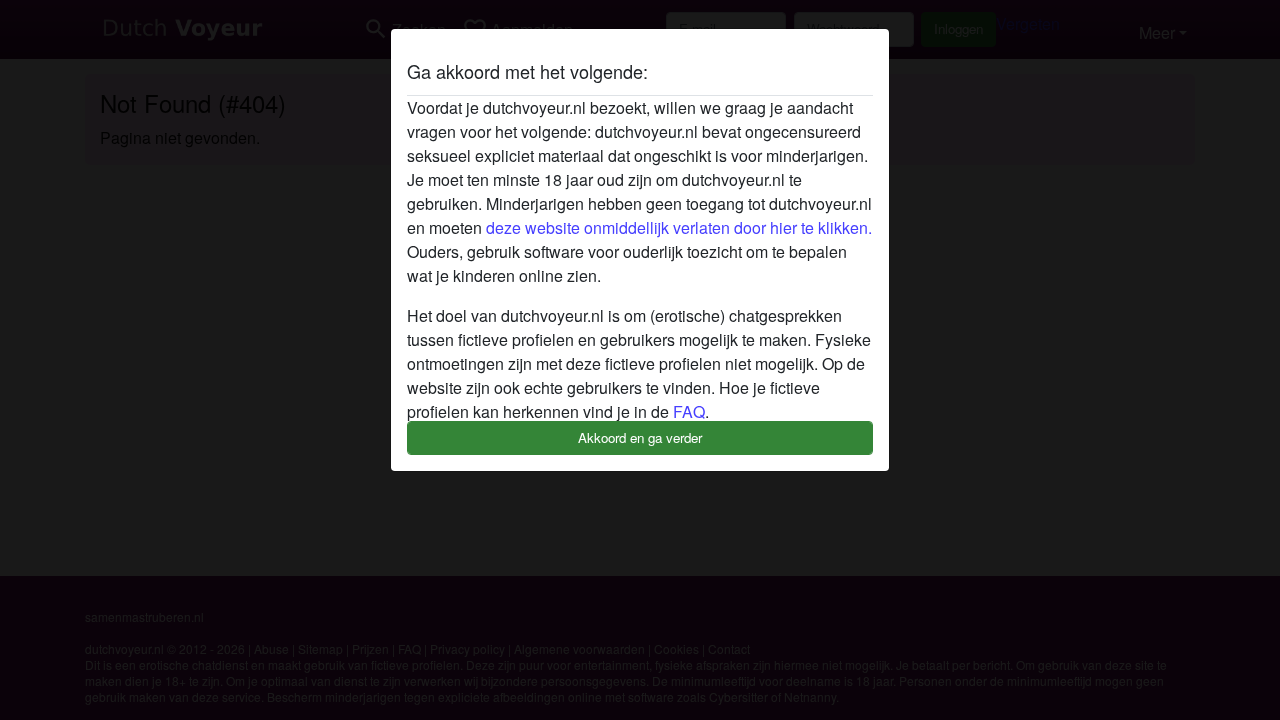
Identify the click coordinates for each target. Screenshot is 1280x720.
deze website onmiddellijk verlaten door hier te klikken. (679, 227)
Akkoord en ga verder (640, 437)
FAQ (689, 411)
